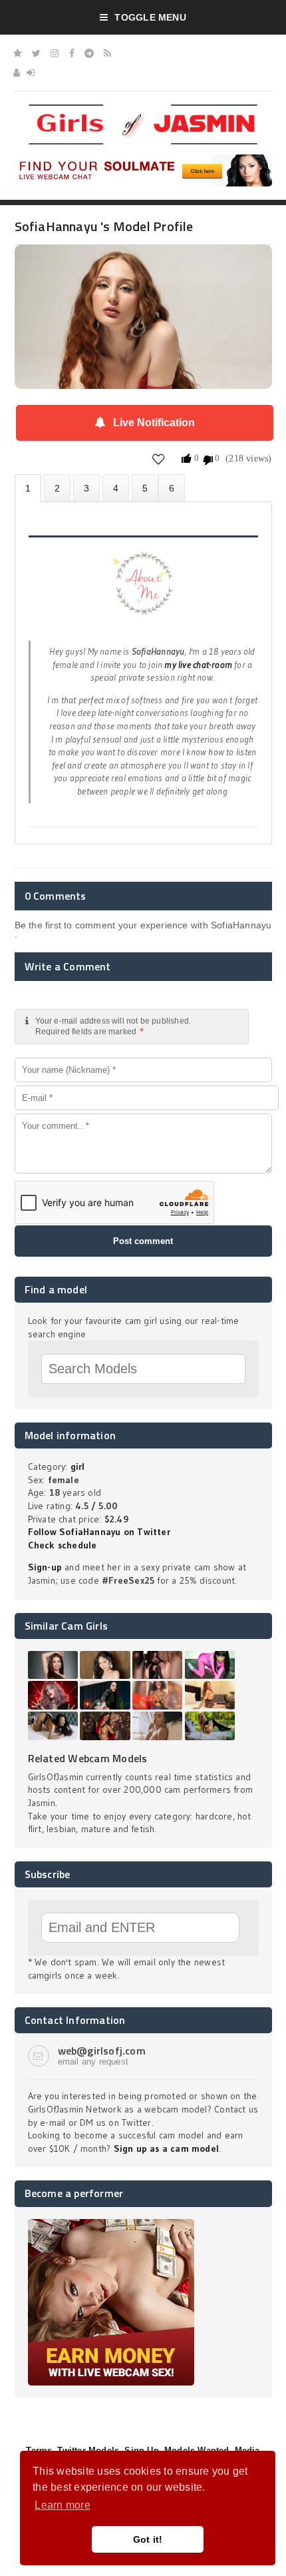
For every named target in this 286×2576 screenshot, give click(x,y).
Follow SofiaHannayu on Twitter (99, 1532)
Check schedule (63, 1545)
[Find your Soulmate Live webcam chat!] (143, 159)
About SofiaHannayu (28, 488)
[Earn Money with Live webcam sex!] (111, 2224)
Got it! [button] (148, 2539)
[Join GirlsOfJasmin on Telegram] (89, 53)
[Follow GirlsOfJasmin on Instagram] (55, 53)
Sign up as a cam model (167, 2148)
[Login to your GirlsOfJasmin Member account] (31, 73)
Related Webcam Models (88, 1758)
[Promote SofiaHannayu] (145, 488)
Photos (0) (57, 488)
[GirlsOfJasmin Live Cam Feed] (107, 53)
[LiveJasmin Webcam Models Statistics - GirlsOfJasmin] (143, 109)
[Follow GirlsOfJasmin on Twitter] (36, 53)
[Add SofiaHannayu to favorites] (159, 459)
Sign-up (45, 1567)
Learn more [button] (62, 2505)
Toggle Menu (150, 17)
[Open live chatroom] (143, 591)
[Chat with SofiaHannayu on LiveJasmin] (143, 263)
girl (78, 1466)
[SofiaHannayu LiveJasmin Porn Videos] (172, 488)
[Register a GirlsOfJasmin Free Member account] (17, 73)
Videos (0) (86, 488)
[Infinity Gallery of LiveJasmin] (18, 53)
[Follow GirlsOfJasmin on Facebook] (72, 53)
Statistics (116, 488)
